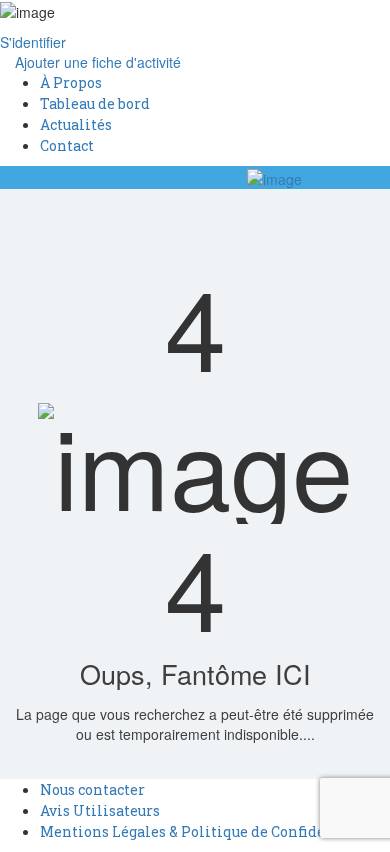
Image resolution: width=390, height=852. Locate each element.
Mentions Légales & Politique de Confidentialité (210, 831)
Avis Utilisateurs (100, 810)
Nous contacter (92, 789)
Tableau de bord (95, 103)
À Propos (71, 82)
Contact (67, 145)
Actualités (76, 124)
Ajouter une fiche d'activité (96, 62)
